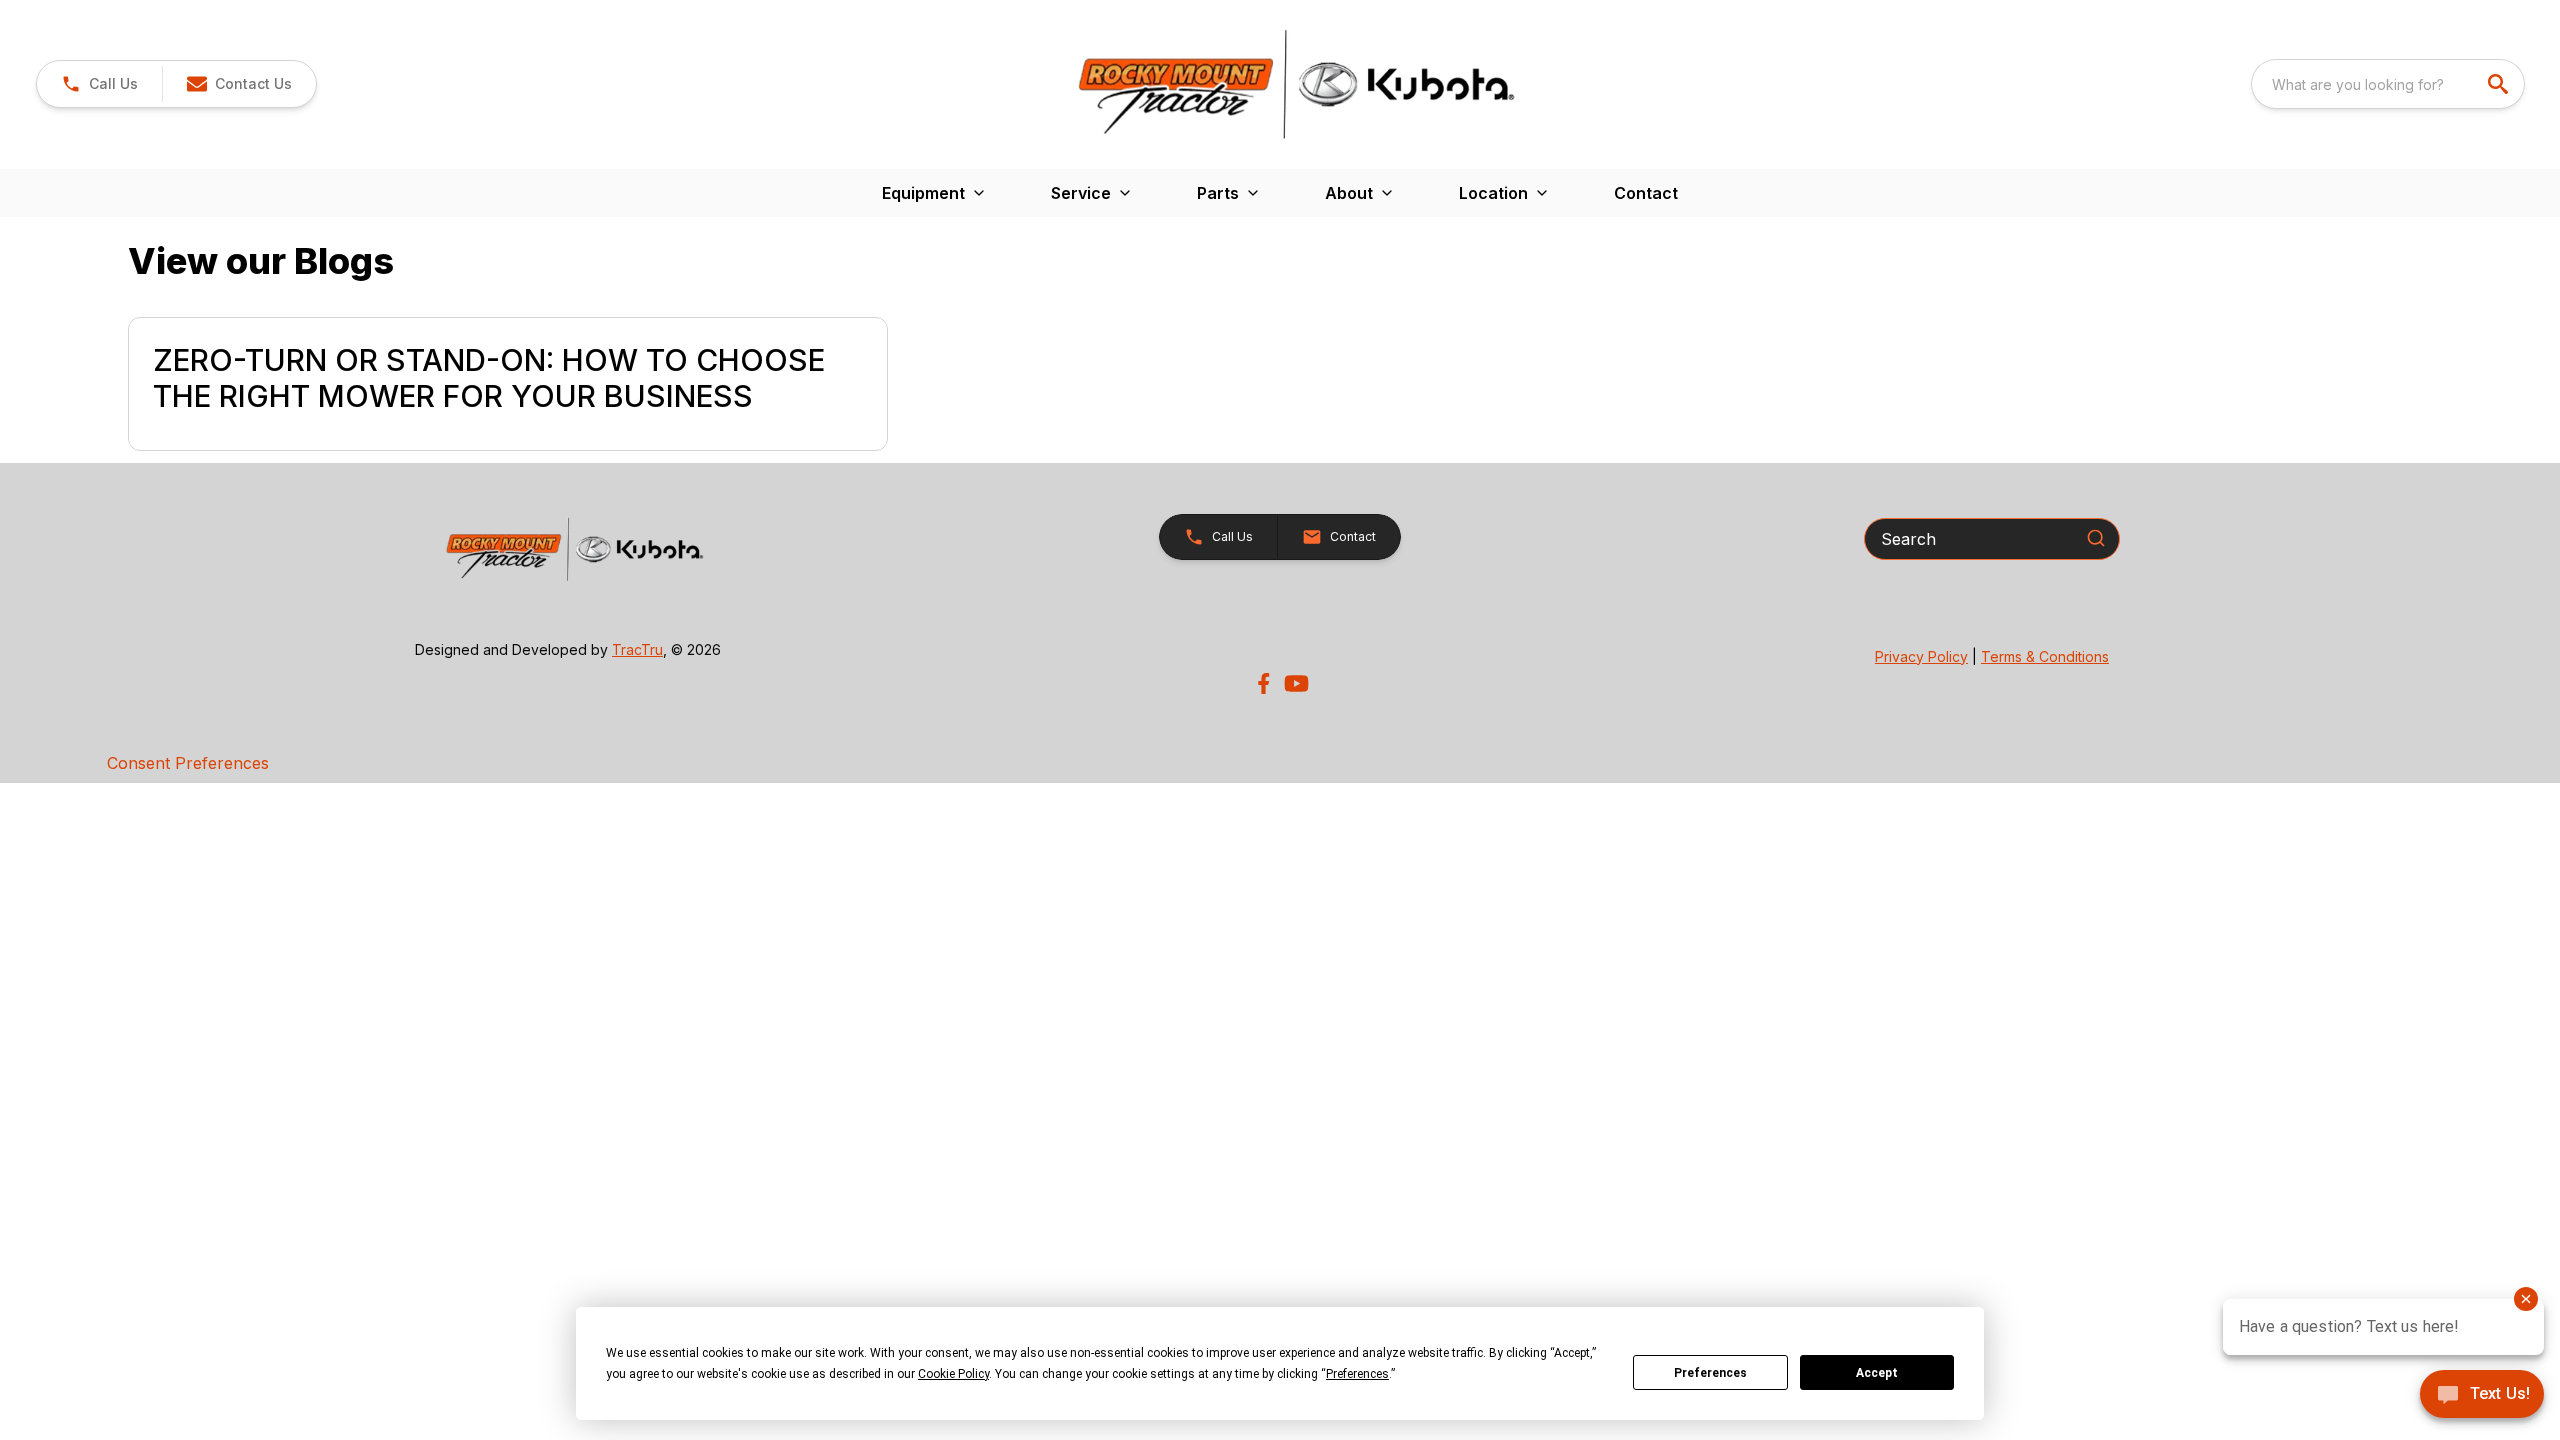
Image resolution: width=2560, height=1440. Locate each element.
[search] (2500, 84)
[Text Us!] (2482, 1396)
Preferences (1710, 1373)
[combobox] (2388, 84)
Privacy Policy (1921, 656)
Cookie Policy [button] (953, 1374)
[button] (99, 84)
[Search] (2096, 538)
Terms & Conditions (2045, 656)
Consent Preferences (188, 763)
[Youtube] (1296, 683)
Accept (1877, 1373)
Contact (1646, 193)
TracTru (637, 649)
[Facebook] (1263, 683)
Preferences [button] (1357, 1374)
